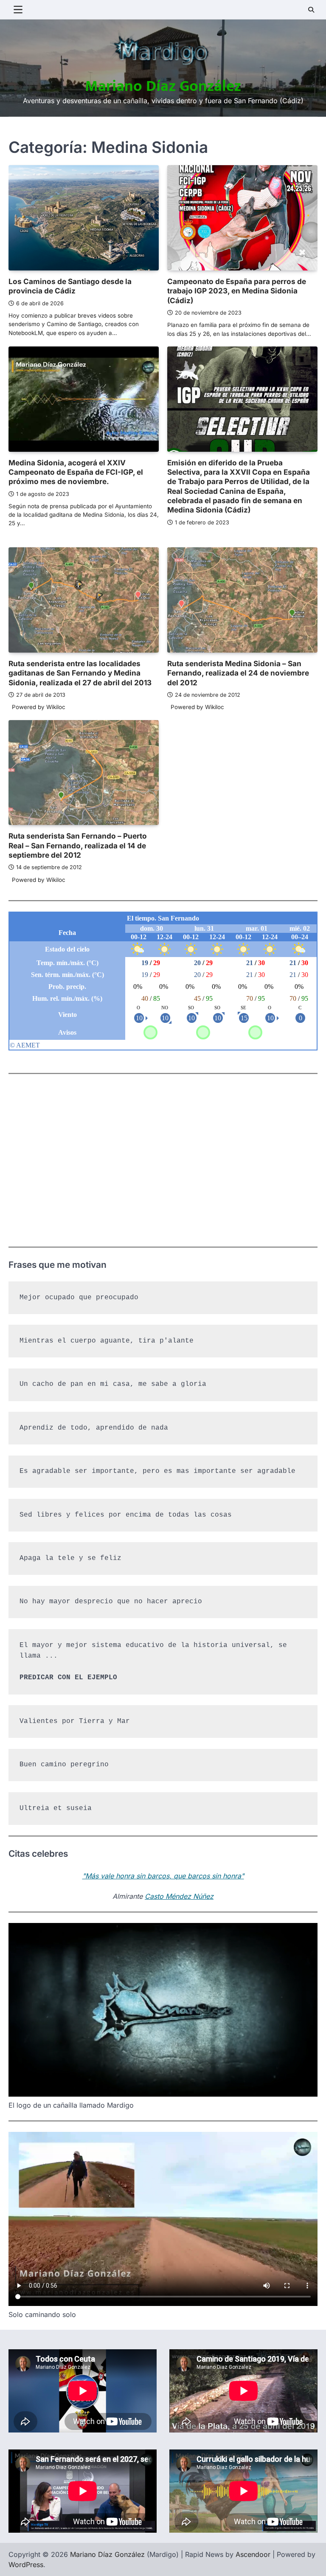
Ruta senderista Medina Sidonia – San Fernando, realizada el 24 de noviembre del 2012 (238, 673)
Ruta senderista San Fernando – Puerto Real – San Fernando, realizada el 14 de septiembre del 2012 (78, 845)
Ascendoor (253, 2554)
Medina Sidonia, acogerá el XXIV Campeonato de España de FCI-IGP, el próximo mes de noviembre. (76, 472)
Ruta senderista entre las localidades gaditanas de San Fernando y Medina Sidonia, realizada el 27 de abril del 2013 (80, 673)
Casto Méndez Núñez (179, 1896)
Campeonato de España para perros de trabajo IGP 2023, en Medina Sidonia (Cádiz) (237, 291)
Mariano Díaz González (163, 86)
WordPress (26, 2565)
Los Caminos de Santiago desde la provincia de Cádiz (70, 286)
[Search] (311, 10)
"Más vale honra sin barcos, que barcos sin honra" (163, 1876)
